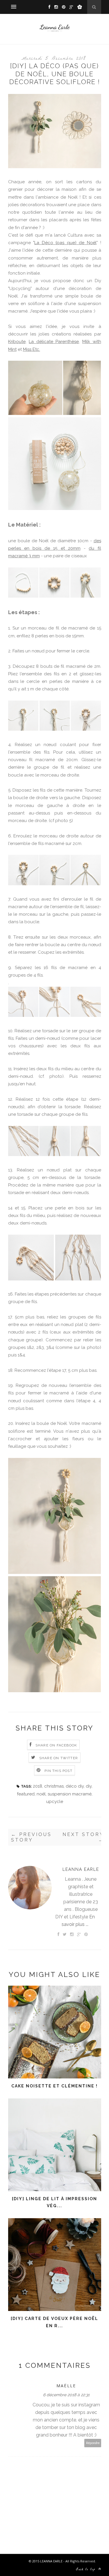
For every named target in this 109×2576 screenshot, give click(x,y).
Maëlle (66, 2386)
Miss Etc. (32, 349)
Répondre (93, 2443)
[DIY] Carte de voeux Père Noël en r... (54, 2322)
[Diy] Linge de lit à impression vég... (54, 2202)
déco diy (75, 1786)
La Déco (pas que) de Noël (65, 243)
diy (89, 1786)
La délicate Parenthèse (54, 342)
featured (26, 1794)
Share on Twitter (59, 1758)
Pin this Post (58, 1771)
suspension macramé (70, 1794)
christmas (54, 1786)
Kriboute (17, 342)
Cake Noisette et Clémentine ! (54, 2086)
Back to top (87, 2570)
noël (41, 1794)
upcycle (55, 1802)
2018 (37, 1786)
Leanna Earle (81, 1869)
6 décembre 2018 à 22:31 (66, 2395)
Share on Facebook (56, 1745)
